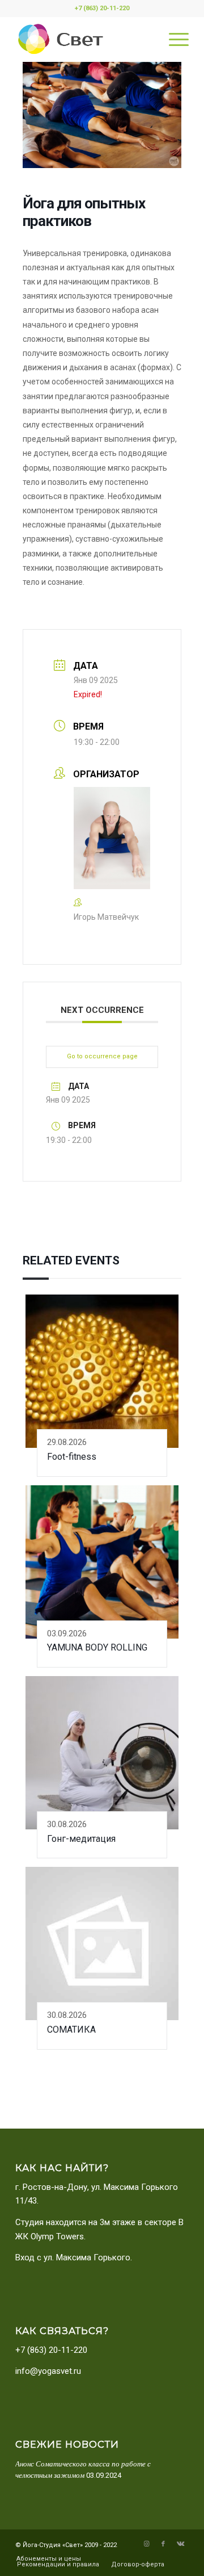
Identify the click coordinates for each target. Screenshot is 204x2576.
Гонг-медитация (81, 1839)
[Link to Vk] (180, 2544)
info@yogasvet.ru (48, 2371)
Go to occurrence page (102, 1056)
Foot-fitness (72, 1457)
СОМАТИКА (71, 2030)
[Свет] (85, 39)
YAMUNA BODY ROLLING (97, 1647)
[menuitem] (173, 39)
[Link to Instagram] (146, 2544)
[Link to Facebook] (163, 2544)
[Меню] (173, 39)
